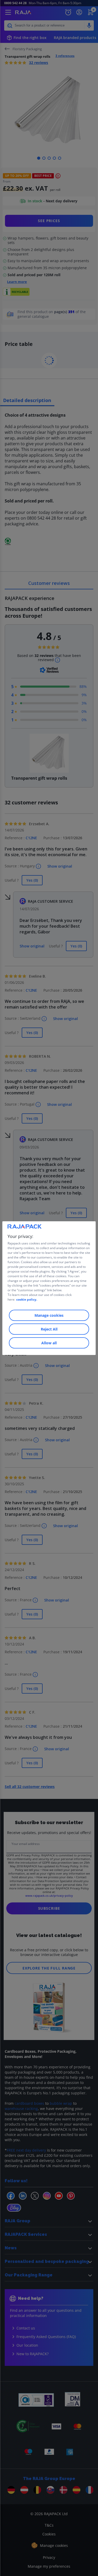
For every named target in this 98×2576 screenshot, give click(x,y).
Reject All (49, 1329)
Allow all (49, 1343)
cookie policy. (27, 1299)
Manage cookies (49, 1315)
